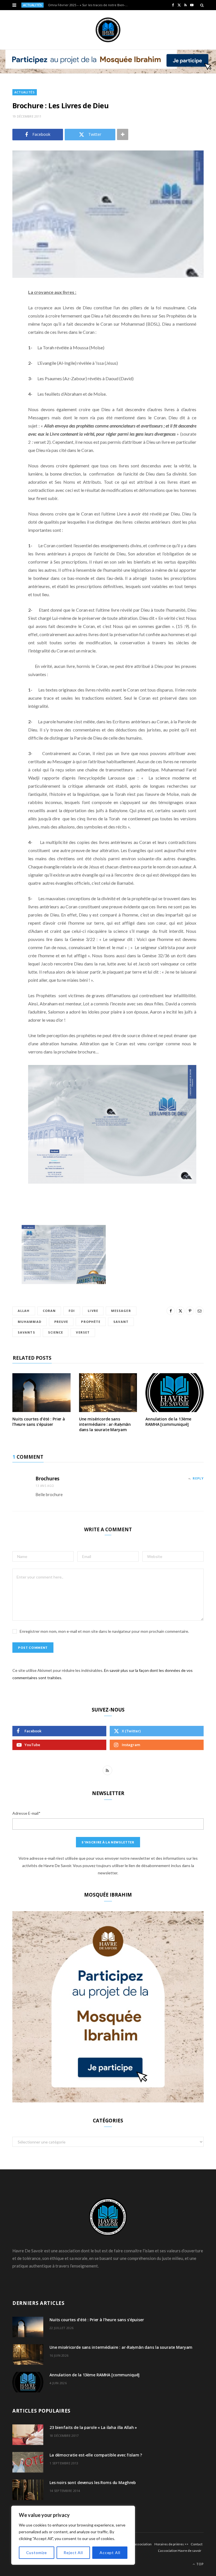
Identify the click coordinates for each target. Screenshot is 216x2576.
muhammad (30, 1322)
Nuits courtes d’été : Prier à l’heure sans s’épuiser (39, 1422)
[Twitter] (8, 323)
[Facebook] (8, 309)
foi (72, 1311)
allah (24, 1311)
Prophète (91, 1322)
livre (93, 1311)
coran (49, 1311)
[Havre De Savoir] (108, 30)
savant (121, 1322)
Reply (198, 1478)
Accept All (110, 2553)
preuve (61, 1322)
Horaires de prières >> (171, 2544)
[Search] (202, 5)
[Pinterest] (8, 338)
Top (200, 2564)
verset (83, 1332)
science (56, 1332)
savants (26, 1332)
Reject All (73, 2553)
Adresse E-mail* (26, 1813)
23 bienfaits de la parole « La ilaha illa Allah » (93, 2427)
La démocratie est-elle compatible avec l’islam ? (96, 2455)
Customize (37, 2553)
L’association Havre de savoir (180, 2551)
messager (121, 1311)
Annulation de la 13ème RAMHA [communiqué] (168, 1422)
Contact (197, 2544)
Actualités (25, 92)
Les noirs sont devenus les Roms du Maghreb (93, 2482)
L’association (142, 2544)
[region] (73, 2535)
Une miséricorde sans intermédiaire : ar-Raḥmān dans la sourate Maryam (105, 1424)
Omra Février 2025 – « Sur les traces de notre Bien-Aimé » (90, 5)
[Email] (8, 352)
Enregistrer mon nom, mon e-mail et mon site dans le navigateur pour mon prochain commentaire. (104, 1631)
